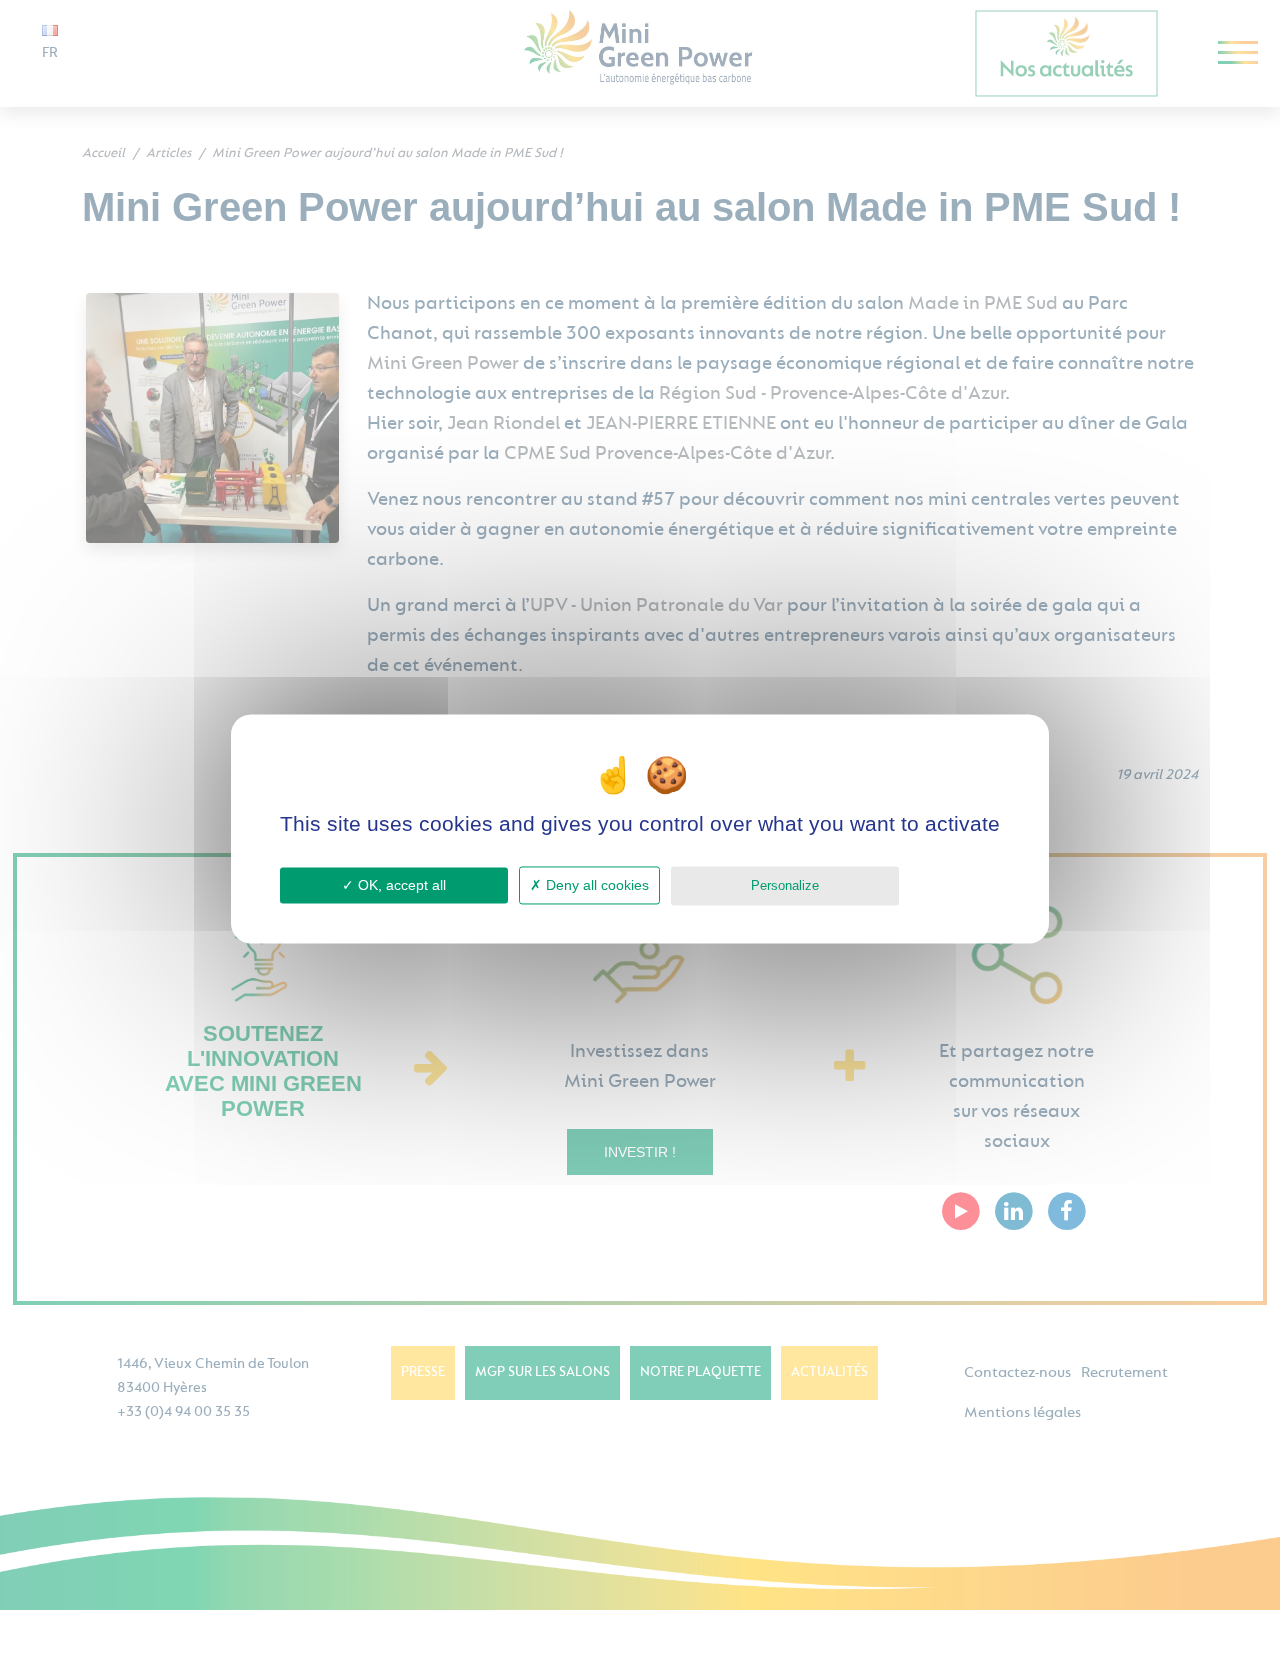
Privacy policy (955, 884)
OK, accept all (400, 885)
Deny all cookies (595, 885)
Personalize (785, 885)
